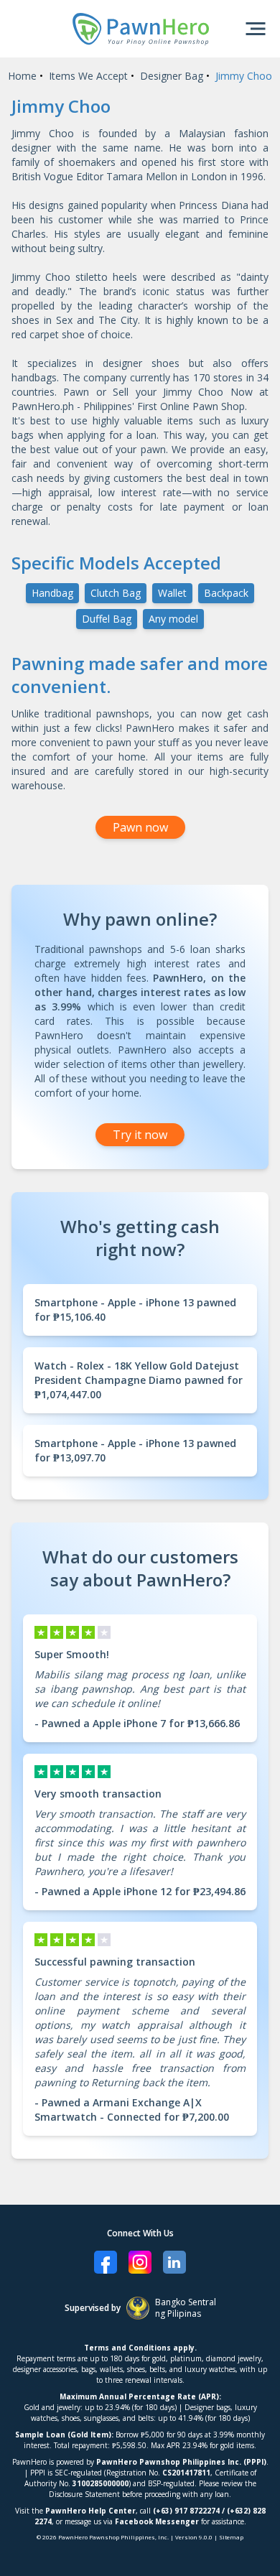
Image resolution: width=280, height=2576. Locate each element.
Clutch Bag (116, 593)
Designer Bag (172, 76)
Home (22, 76)
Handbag (52, 593)
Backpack (226, 593)
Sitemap (231, 2537)
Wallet (172, 593)
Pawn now (140, 827)
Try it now (140, 1135)
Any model (173, 619)
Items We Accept (88, 76)
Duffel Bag (107, 619)
